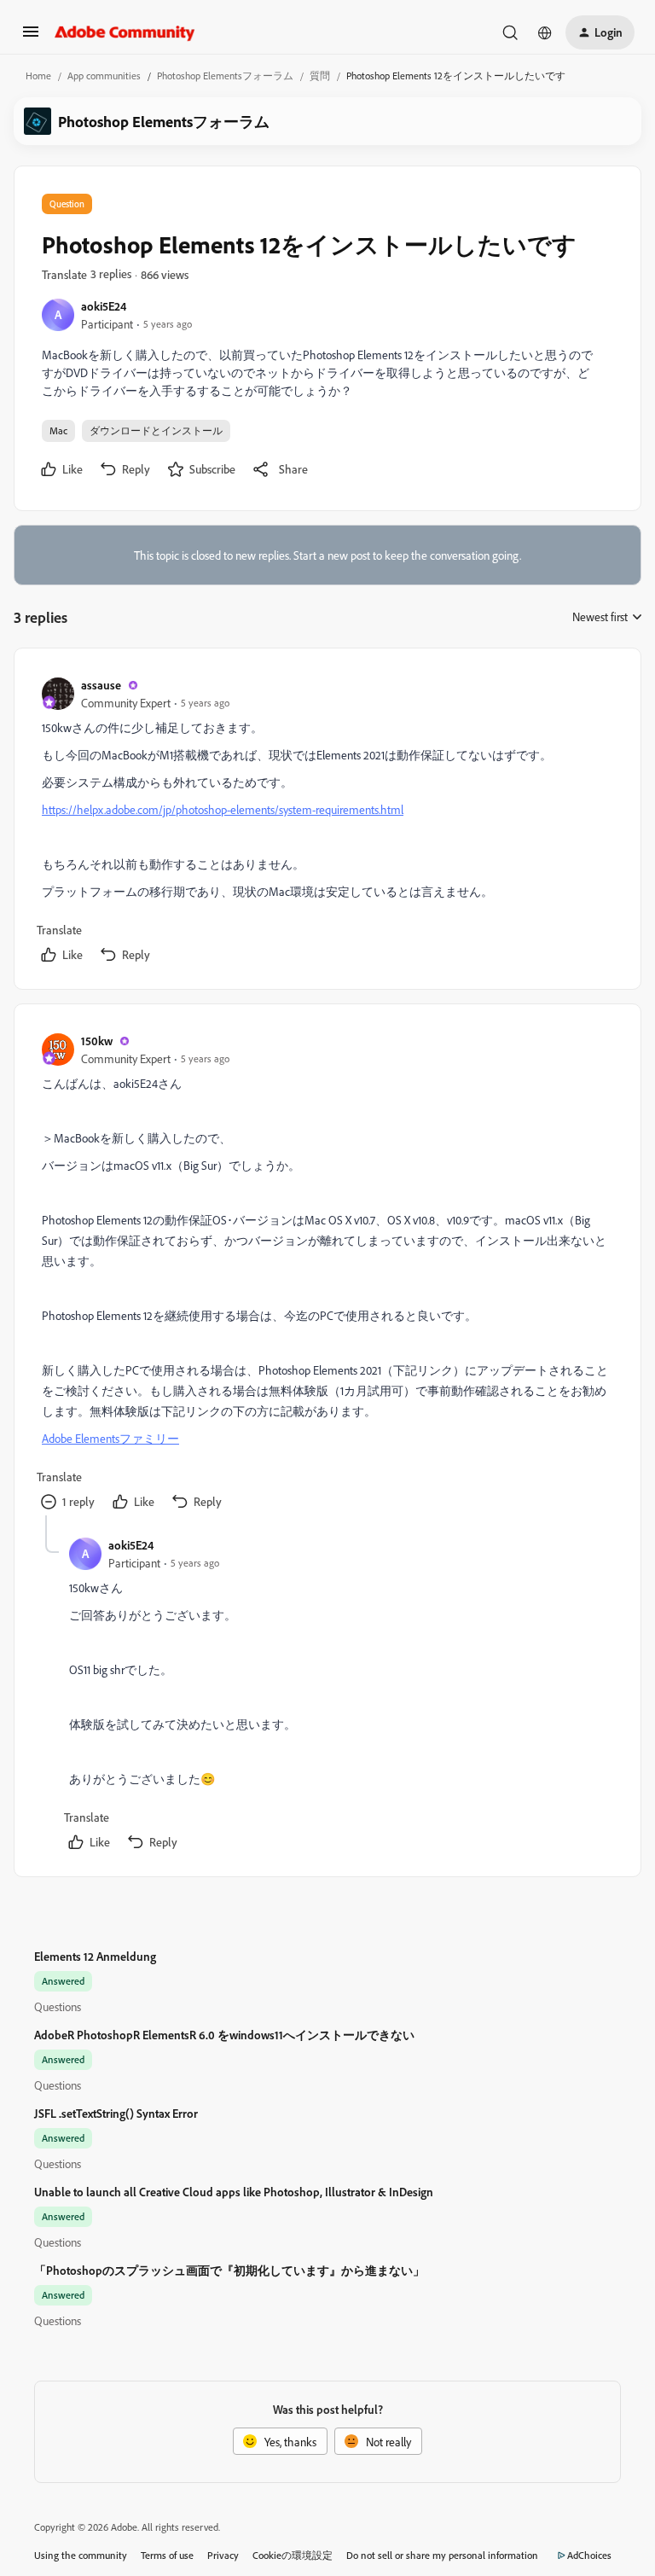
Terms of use (167, 2555)
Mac (58, 430)
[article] (327, 822)
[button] (31, 37)
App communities (104, 76)
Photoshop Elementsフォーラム (225, 76)
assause (101, 685)
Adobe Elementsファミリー (110, 1438)
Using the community (81, 2555)
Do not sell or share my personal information (442, 2555)
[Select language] (545, 32)
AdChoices (589, 2555)
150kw (97, 1041)
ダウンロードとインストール (156, 430)
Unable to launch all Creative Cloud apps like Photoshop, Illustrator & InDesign (234, 2192)
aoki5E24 (104, 306)
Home (38, 76)
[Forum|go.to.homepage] (125, 32)
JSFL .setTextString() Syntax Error (116, 2113)
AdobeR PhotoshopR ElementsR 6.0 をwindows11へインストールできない (224, 2035)
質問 (320, 76)
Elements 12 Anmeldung (95, 1956)
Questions (58, 2006)
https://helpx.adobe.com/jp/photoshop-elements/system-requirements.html (223, 809)
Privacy (223, 2555)
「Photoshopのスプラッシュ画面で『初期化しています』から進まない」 (229, 2270)
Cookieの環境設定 (293, 2555)
